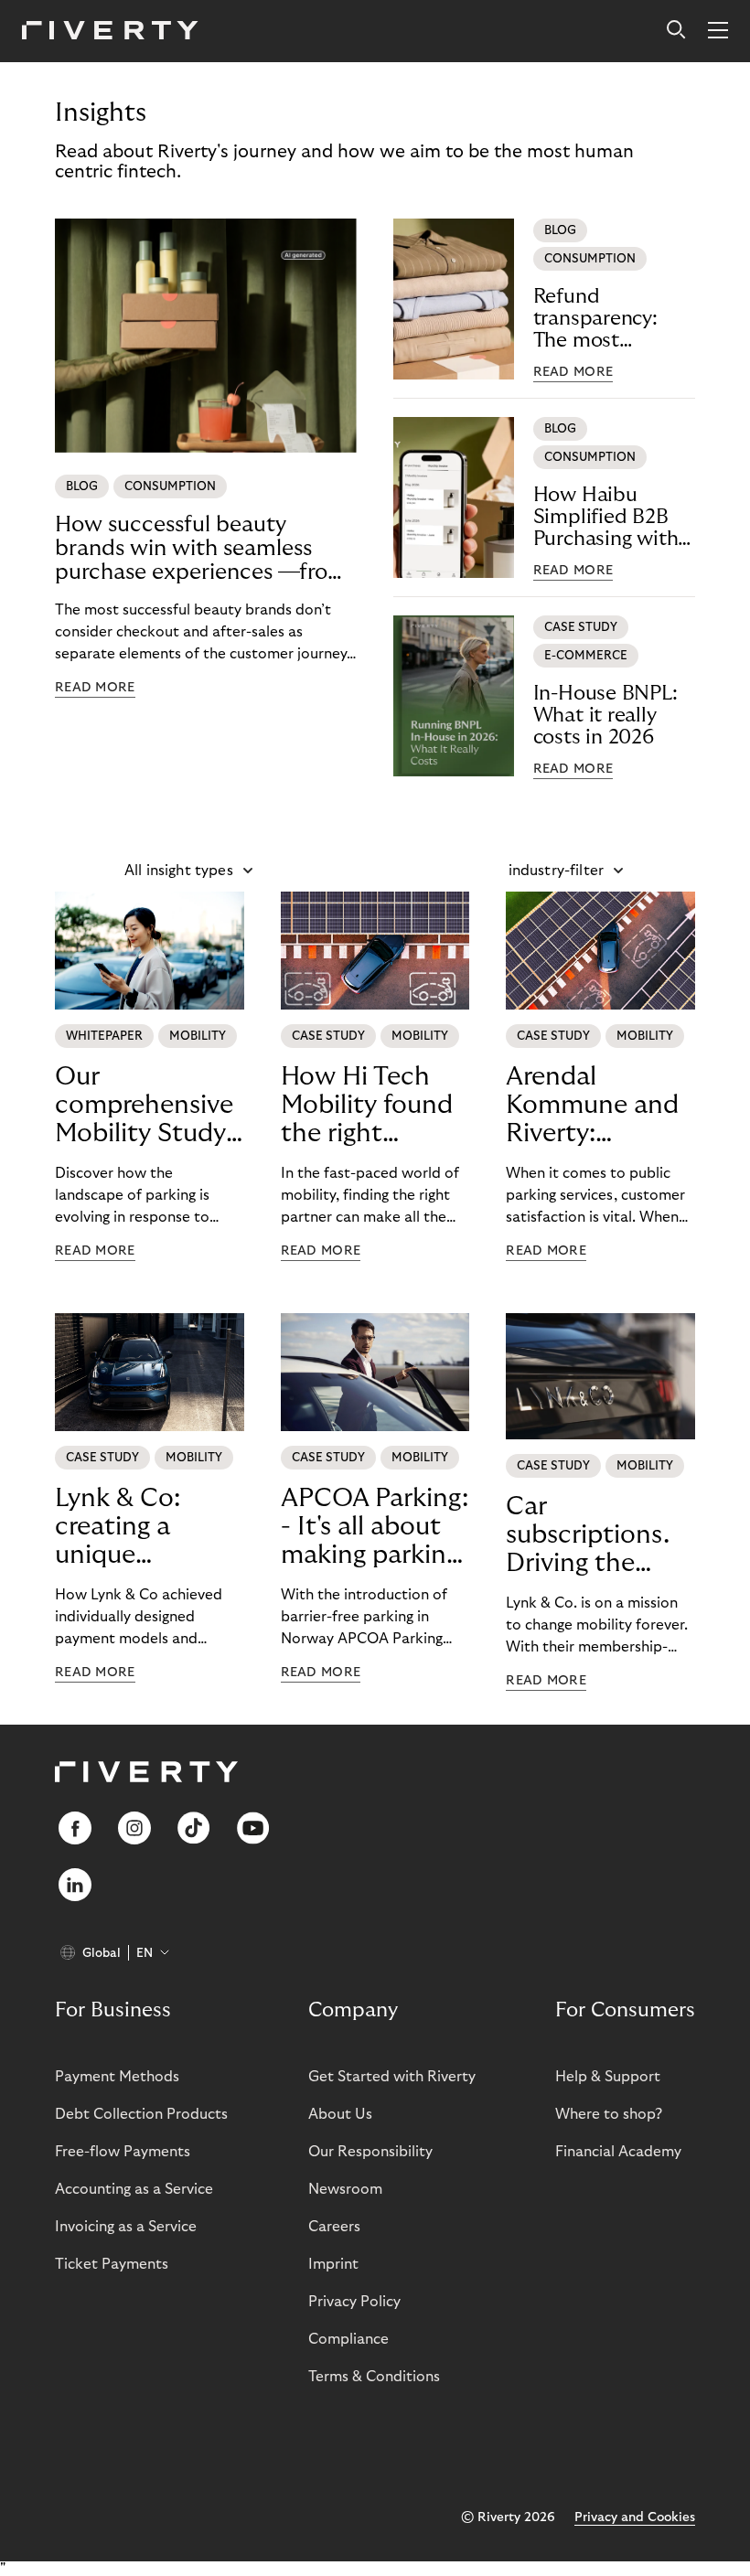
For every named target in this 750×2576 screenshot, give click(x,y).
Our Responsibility (370, 2152)
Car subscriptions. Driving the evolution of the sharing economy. (588, 1535)
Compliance (348, 2339)
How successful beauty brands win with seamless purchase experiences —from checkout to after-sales (201, 549)
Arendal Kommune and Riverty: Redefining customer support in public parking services (592, 1106)
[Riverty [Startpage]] (110, 32)
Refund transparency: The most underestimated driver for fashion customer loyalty (611, 319)
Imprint (333, 2264)
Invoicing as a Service (126, 2227)
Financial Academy (618, 2152)
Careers (334, 2227)
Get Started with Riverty (392, 2077)
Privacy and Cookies (635, 2517)
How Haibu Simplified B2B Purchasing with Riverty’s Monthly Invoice (613, 517)
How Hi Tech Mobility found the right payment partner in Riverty (367, 1106)
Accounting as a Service (134, 2189)
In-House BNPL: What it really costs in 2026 (605, 715)
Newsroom (345, 2189)
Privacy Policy (354, 2302)
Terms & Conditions (374, 2377)
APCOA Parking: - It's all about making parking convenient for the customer (375, 1527)
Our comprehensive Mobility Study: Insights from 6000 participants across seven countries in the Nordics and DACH (148, 1106)
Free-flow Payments (123, 2152)
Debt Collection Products (141, 2114)
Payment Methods (117, 2077)
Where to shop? (609, 2114)
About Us (340, 2114)
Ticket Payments (112, 2264)
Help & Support (608, 2077)
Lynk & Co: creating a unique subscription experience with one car (129, 1527)
